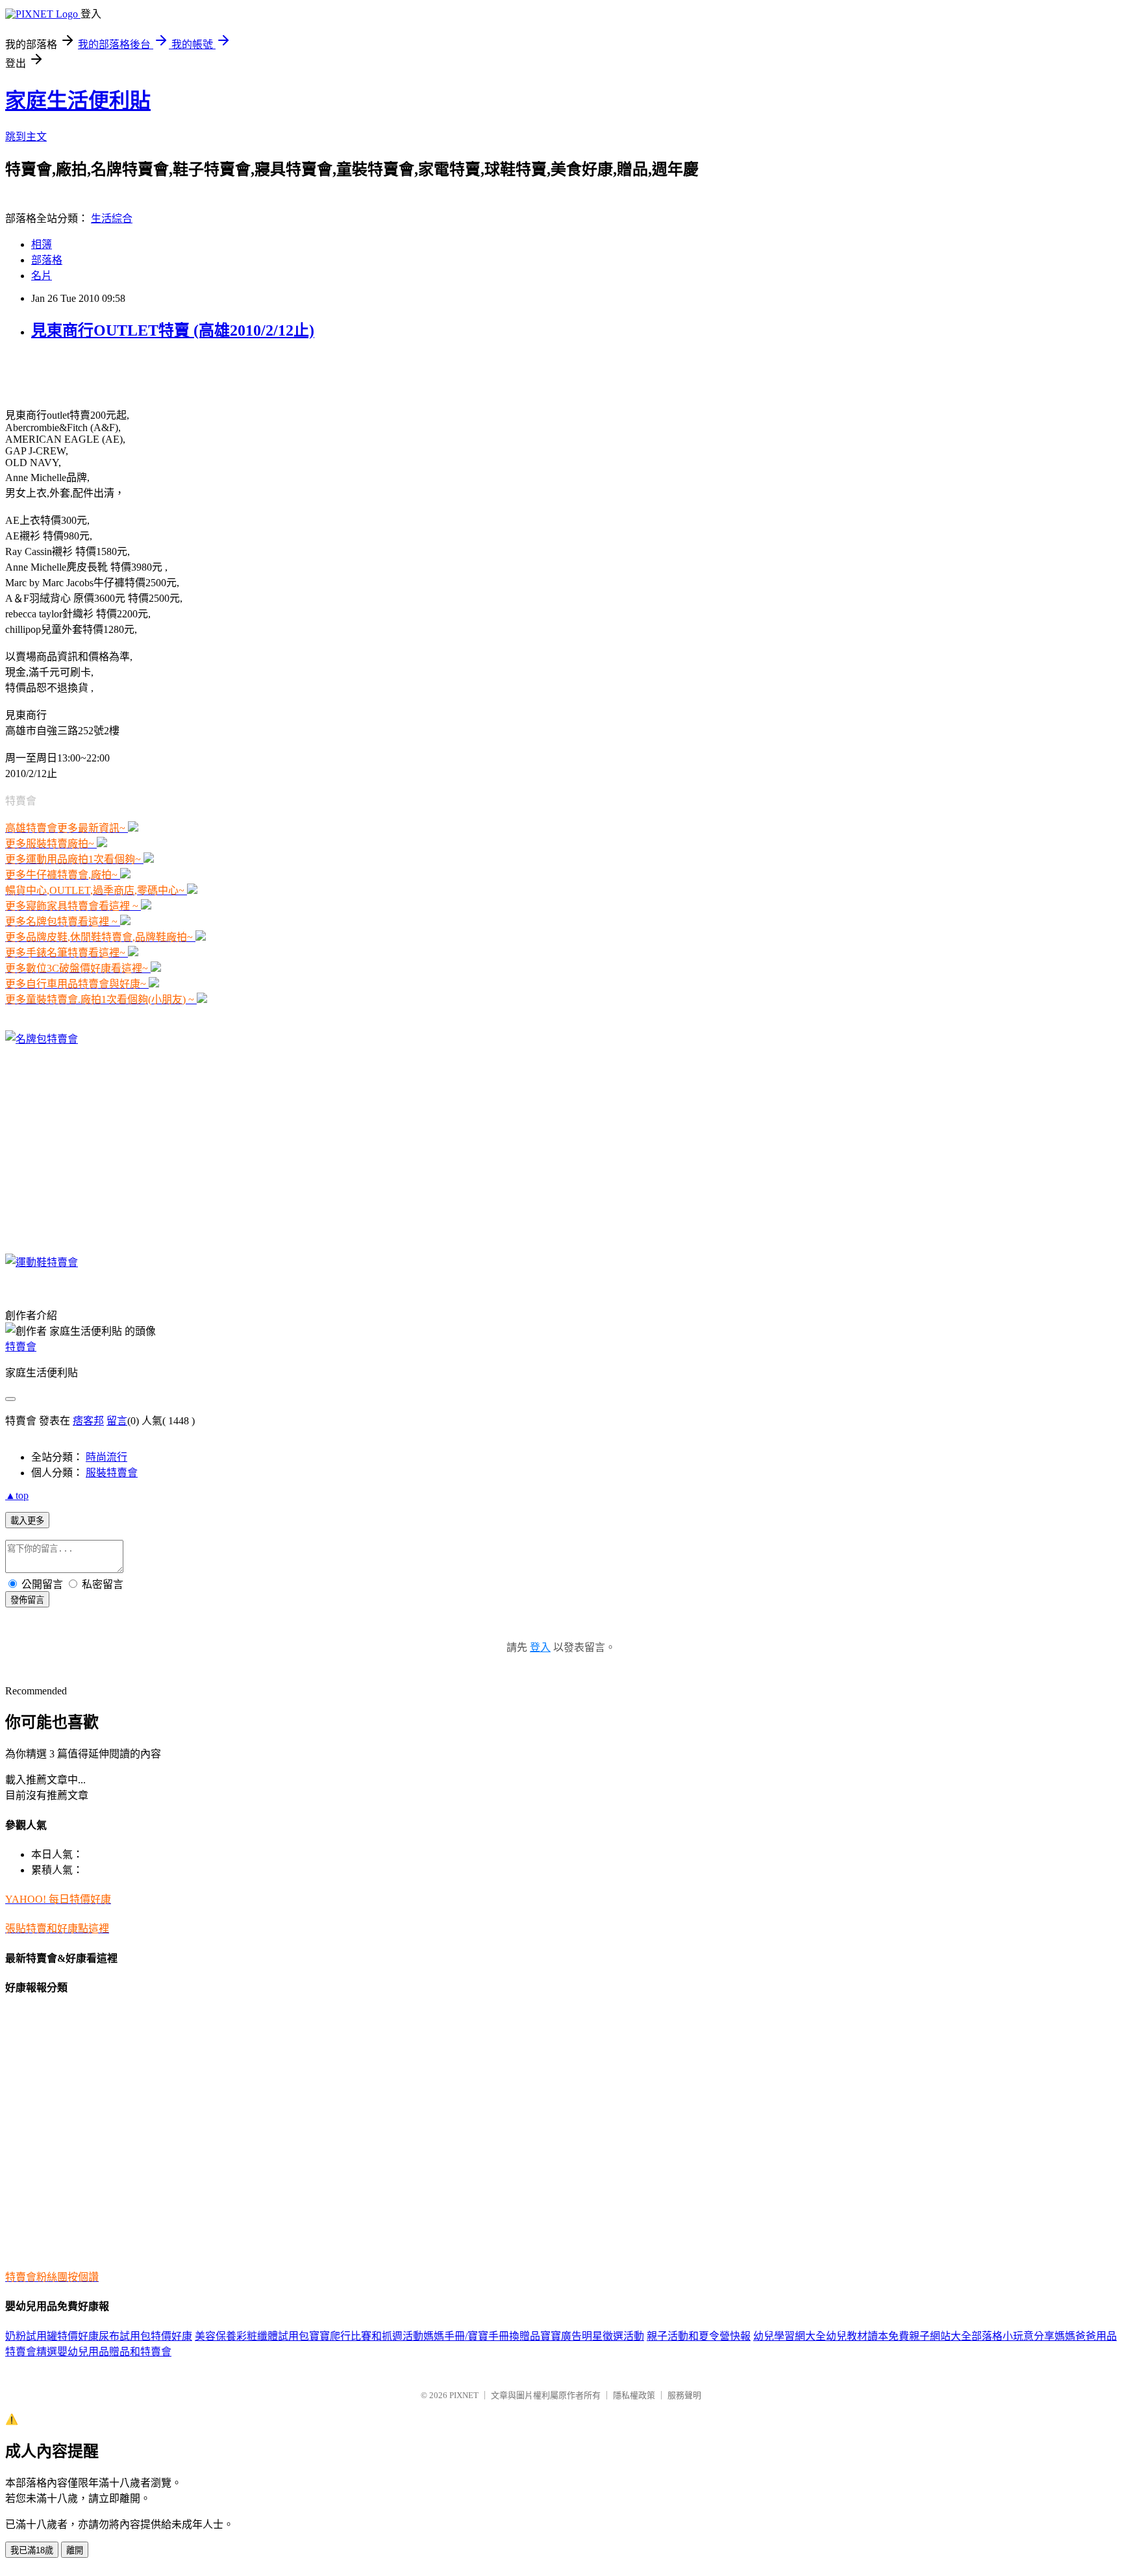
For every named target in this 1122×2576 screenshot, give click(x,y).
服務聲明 (684, 2395)
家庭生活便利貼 (78, 101)
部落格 (47, 260)
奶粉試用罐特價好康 (52, 2336)
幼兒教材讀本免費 (867, 2336)
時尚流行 (106, 1457)
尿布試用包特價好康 (145, 2336)
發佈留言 (27, 1600)
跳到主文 (26, 137)
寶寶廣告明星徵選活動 (592, 2336)
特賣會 (21, 1347)
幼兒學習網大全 (790, 2336)
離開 (75, 2550)
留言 (117, 1421)
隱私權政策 (634, 2395)
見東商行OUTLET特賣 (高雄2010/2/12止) (173, 330)
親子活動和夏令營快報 (699, 2336)
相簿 (42, 244)
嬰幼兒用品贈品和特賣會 (114, 2352)
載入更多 (27, 1521)
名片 (42, 276)
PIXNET (464, 2395)
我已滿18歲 (32, 2550)
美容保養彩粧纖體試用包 (252, 2336)
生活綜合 (112, 218)
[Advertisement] (157, 373)
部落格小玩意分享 (1013, 2336)
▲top (17, 1495)
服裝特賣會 (112, 1473)
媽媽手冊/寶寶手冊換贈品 (482, 2336)
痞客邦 (88, 1421)
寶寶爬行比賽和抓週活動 (366, 2336)
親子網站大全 (940, 2336)
